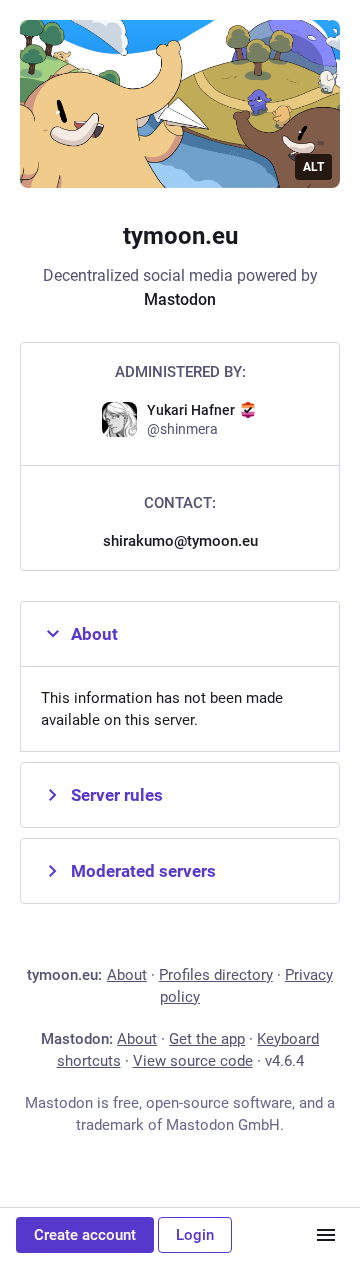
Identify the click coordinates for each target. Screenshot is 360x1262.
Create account (85, 1235)
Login (195, 1235)
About (94, 634)
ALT (313, 167)
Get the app (207, 1039)
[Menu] (326, 1235)
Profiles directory (216, 975)
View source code (193, 1061)
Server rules (117, 795)
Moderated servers (143, 871)
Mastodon (180, 299)
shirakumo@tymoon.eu (180, 541)
